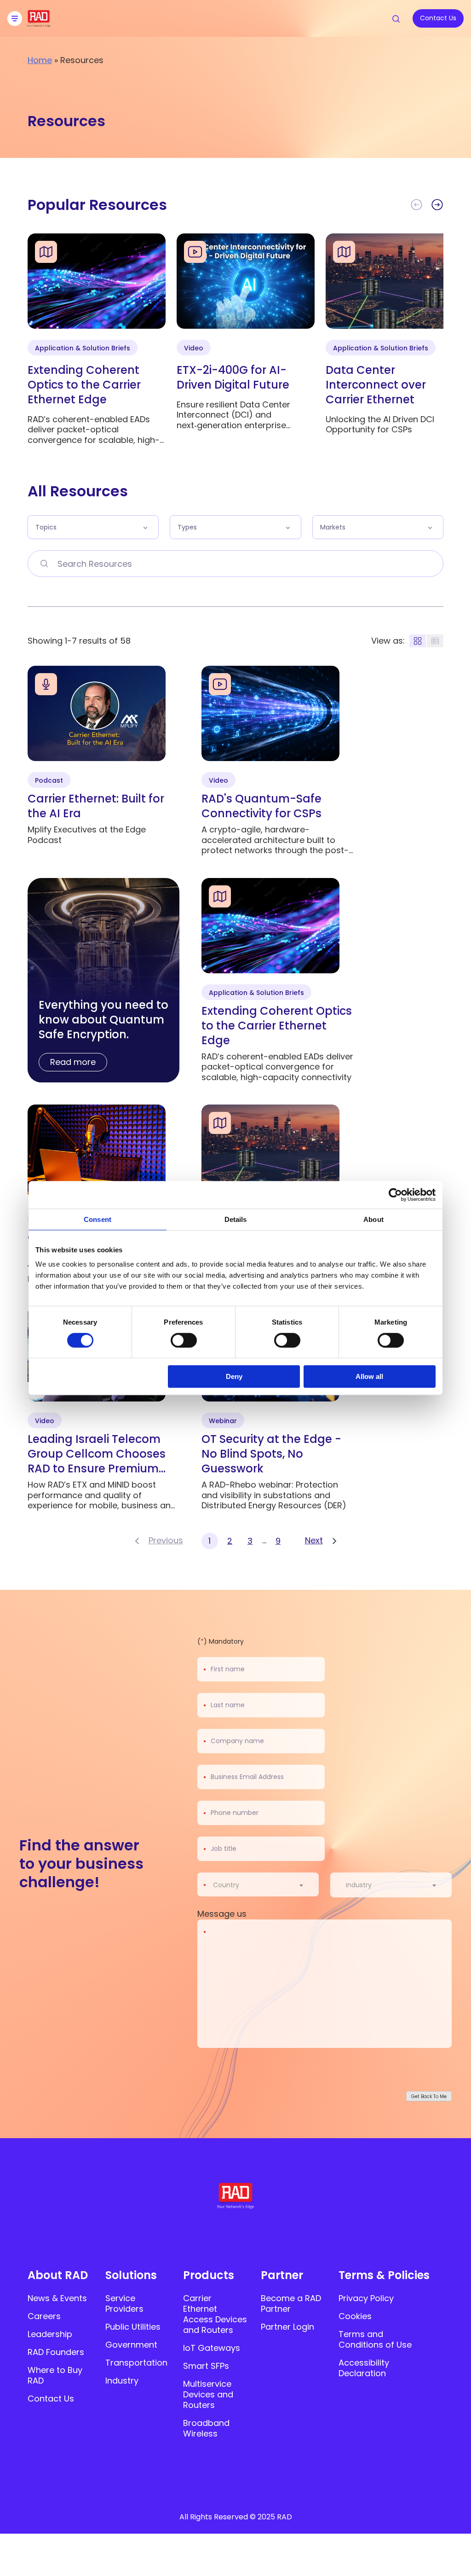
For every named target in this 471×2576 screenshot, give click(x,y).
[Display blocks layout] (418, 641)
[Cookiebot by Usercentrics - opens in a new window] (395, 1195)
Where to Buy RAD (55, 2375)
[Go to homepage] (39, 24)
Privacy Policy (366, 2298)
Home (40, 60)
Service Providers (124, 2303)
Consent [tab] (98, 1219)
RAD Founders (56, 2352)
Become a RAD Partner (291, 2303)
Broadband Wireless (206, 2428)
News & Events (57, 2298)
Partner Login (287, 2327)
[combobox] (264, 1885)
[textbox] (229, 1885)
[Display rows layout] (435, 641)
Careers (44, 2316)
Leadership (50, 2334)
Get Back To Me (429, 2096)
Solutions (131, 2275)
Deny (234, 1376)
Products (209, 2275)
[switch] (184, 1340)
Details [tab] (236, 1219)
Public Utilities (133, 2327)
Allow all (369, 1376)
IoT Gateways (212, 2348)
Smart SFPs (206, 2366)
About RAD (58, 2275)
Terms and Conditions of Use (375, 2339)
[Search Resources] (44, 564)
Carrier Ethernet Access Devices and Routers (215, 2314)
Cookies (355, 2316)
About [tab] (373, 1219)
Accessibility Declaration (364, 2368)
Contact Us (51, 2399)
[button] (437, 205)
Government (131, 2345)
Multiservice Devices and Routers (208, 2394)
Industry (122, 2381)
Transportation (136, 2363)
